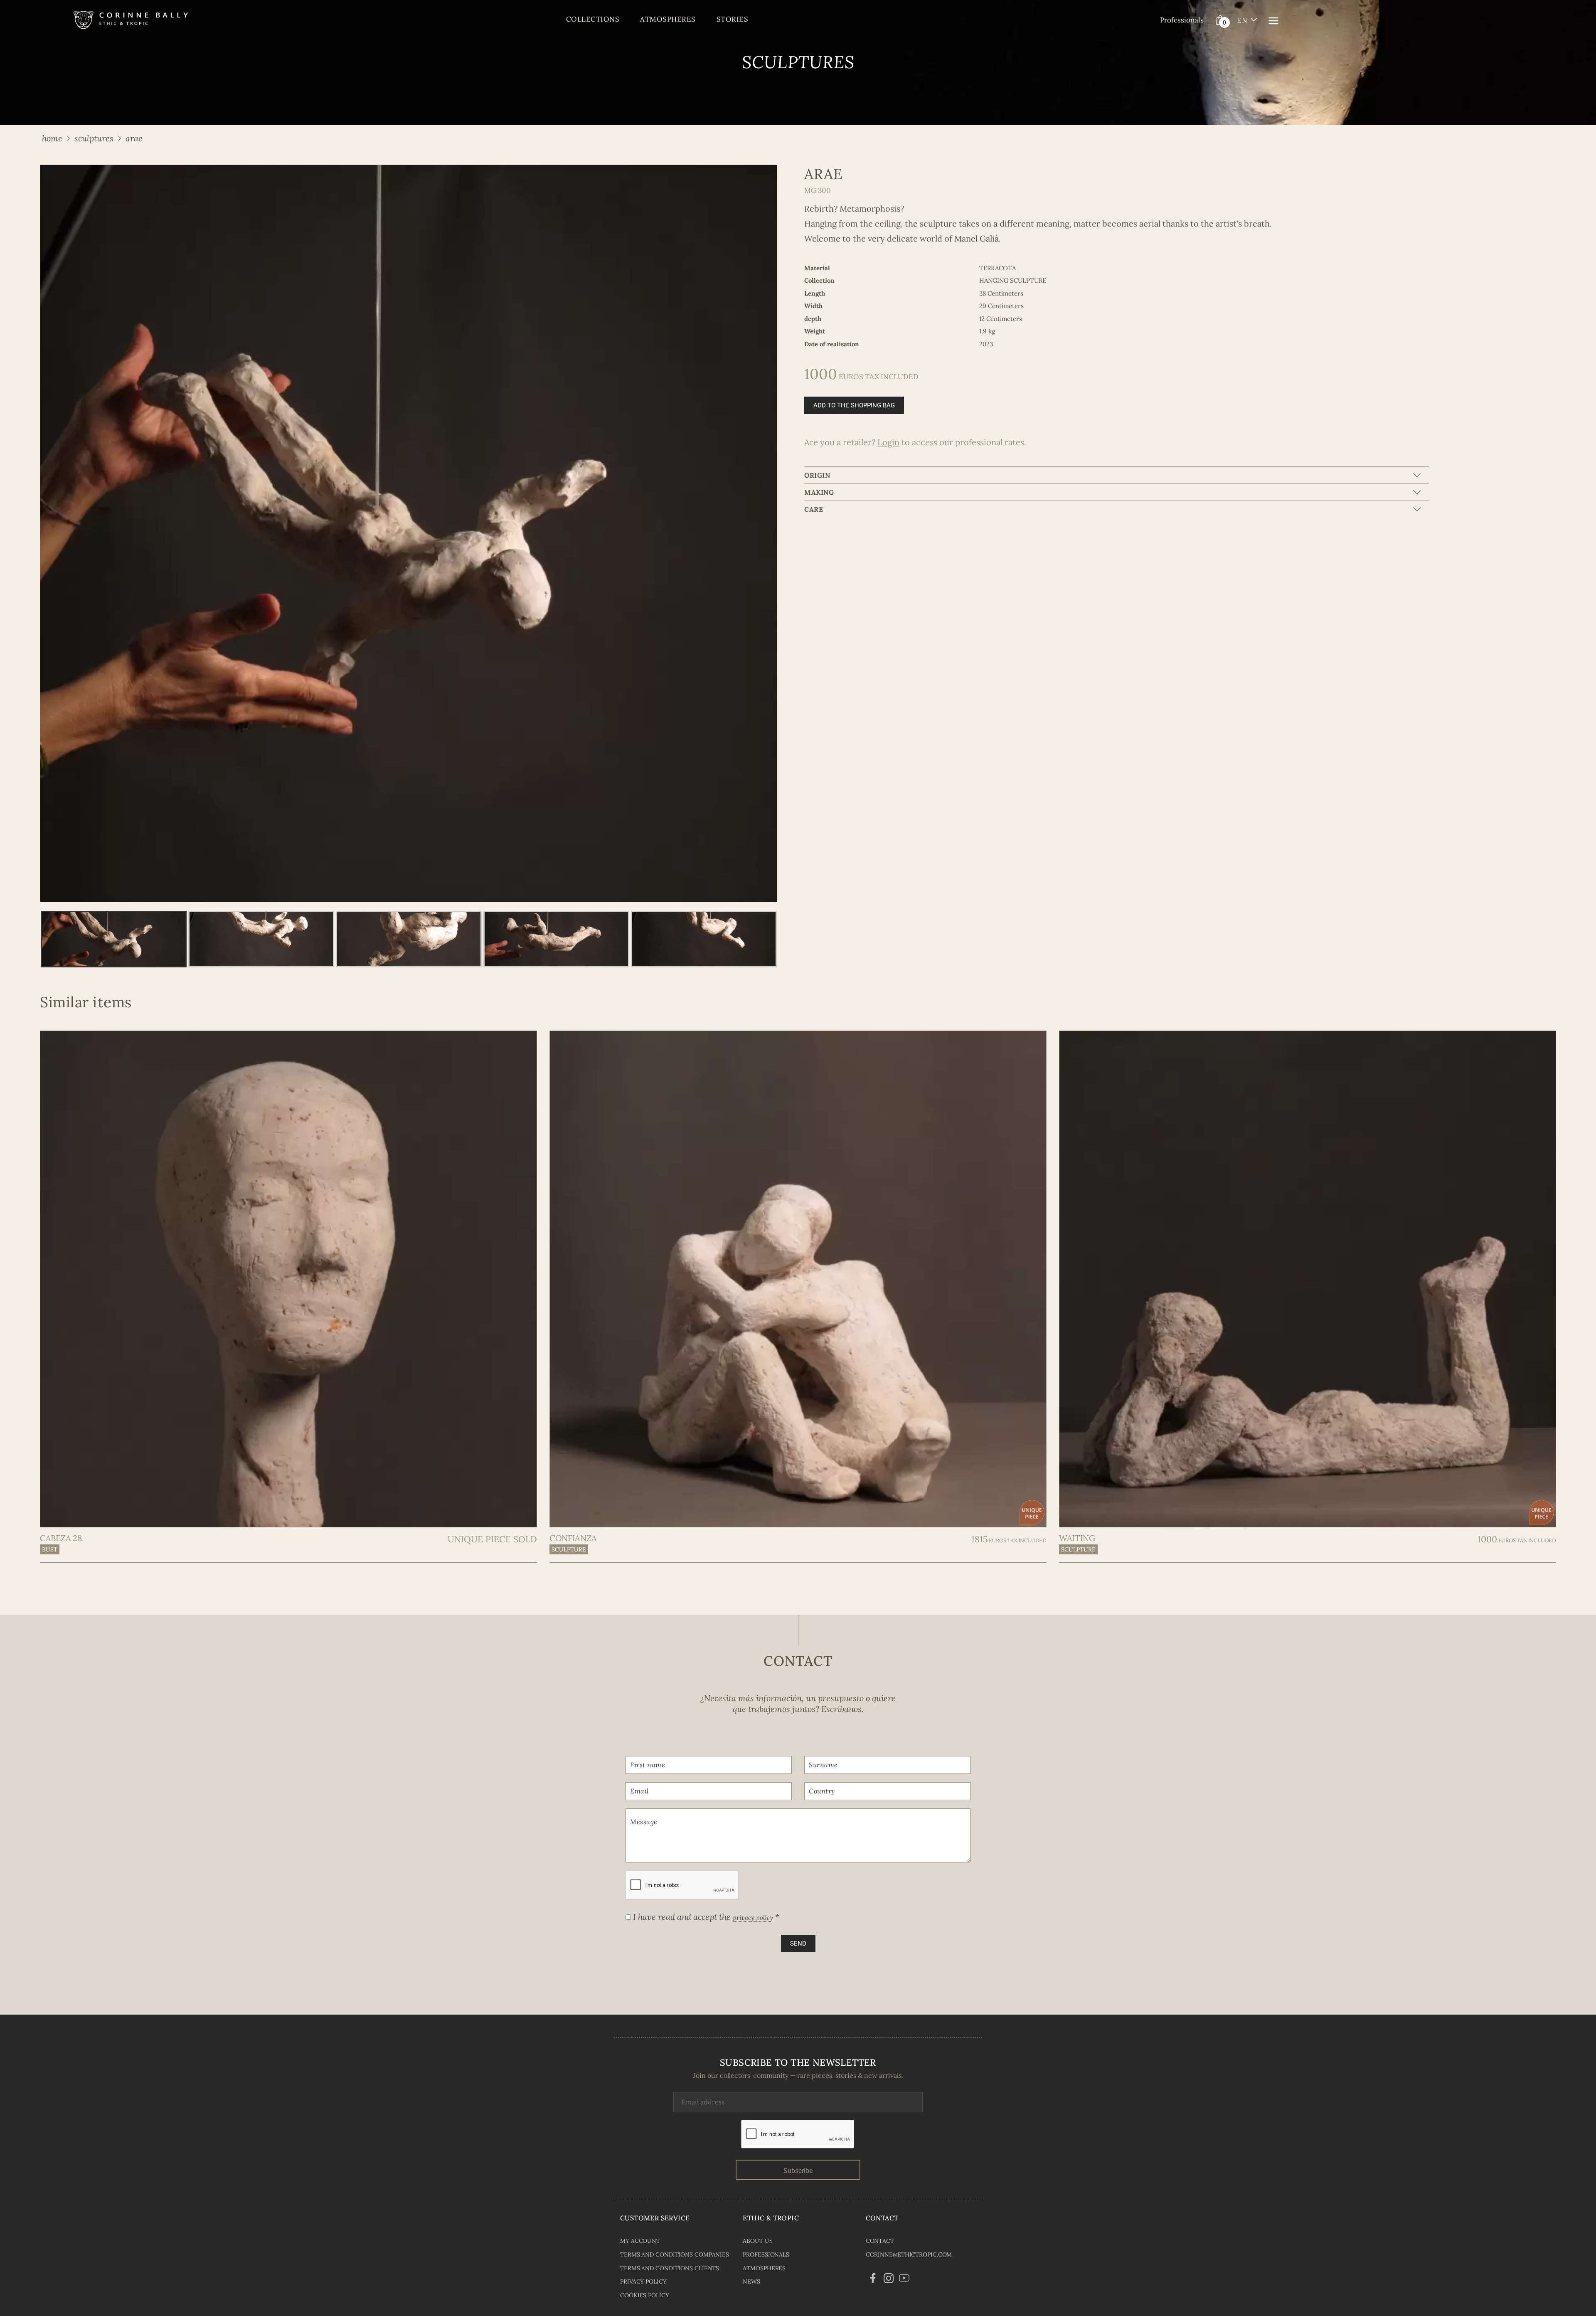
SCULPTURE (569, 1549)
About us (757, 2241)
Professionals (1182, 20)
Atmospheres (668, 19)
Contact (880, 2241)
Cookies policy (645, 2295)
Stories (733, 19)
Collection (819, 280)
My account (640, 2241)
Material (817, 268)
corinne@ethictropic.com (909, 2254)
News (751, 2281)
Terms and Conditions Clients (670, 2268)
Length (815, 293)
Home (52, 138)
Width (813, 306)
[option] (409, 533)
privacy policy (753, 1918)
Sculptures (94, 138)
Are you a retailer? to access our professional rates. (915, 442)
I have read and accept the (705, 1917)
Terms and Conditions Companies (675, 2254)
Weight (815, 331)
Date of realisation (832, 344)
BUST (50, 1549)
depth (813, 319)
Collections (593, 19)
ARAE (134, 138)
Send (798, 1944)
